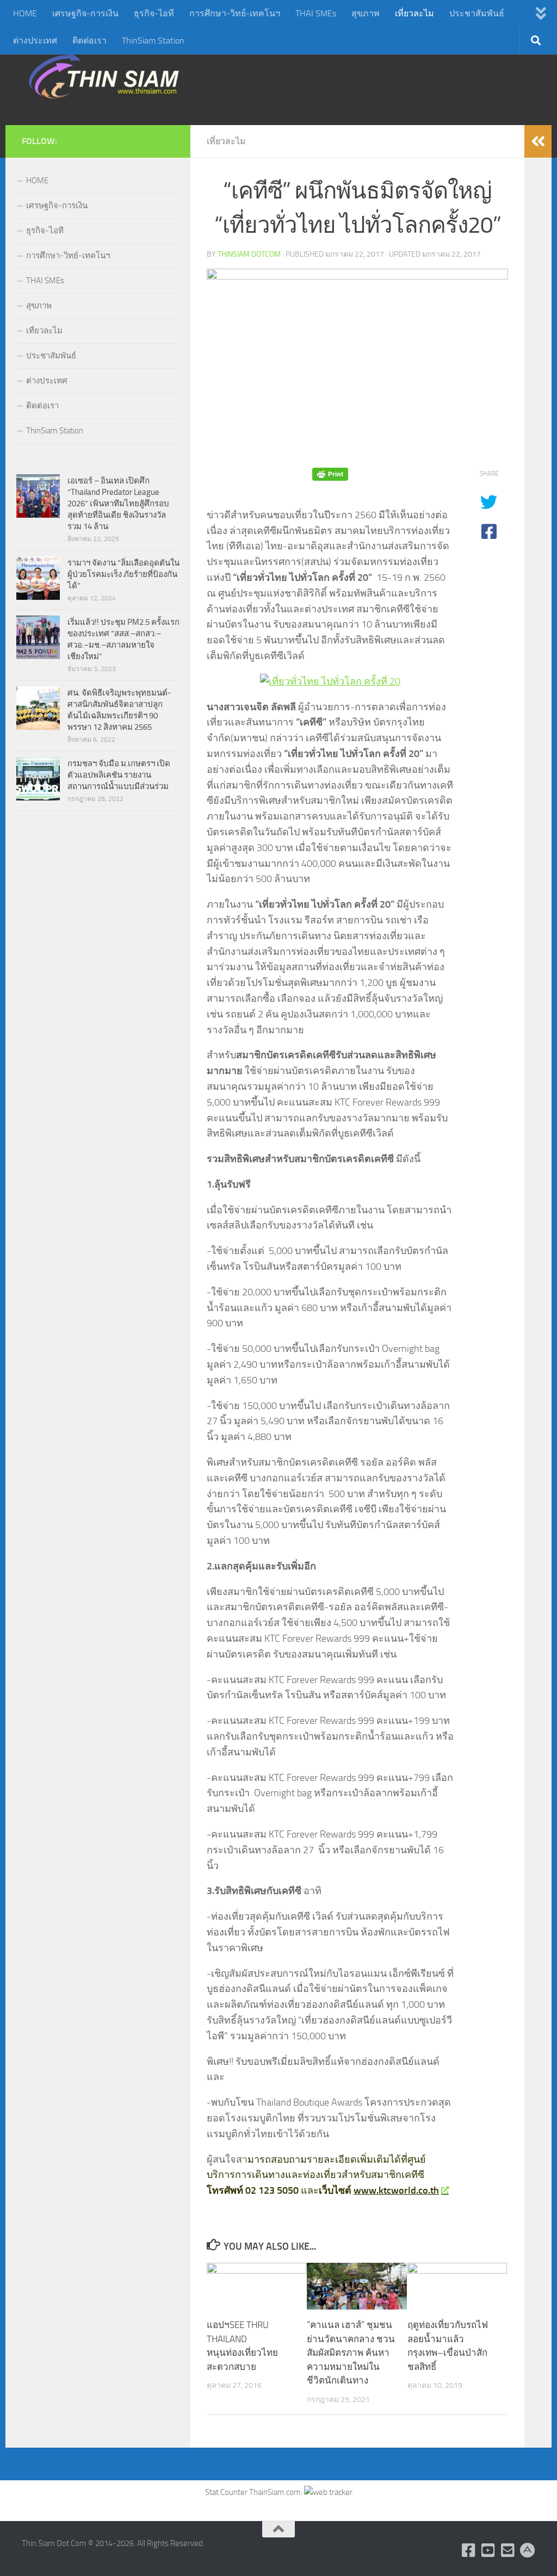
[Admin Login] (528, 2550)
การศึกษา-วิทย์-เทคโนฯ (235, 13)
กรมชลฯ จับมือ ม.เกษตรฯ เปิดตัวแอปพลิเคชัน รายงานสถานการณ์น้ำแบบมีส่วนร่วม (119, 775)
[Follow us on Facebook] (469, 2550)
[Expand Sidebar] (538, 141)
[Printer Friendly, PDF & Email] (330, 474)
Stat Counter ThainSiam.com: (255, 2492)
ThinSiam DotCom (249, 254)
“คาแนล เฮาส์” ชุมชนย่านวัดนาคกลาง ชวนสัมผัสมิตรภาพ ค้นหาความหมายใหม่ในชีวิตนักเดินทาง (351, 2352)
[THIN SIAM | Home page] (104, 76)
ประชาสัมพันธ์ (477, 13)
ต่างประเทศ (35, 41)
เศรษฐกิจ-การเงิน (85, 13)
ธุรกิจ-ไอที (154, 13)
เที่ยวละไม (414, 13)
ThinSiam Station (153, 41)
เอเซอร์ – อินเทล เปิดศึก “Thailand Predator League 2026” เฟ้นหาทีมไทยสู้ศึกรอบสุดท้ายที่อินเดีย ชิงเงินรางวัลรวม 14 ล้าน (118, 504)
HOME (25, 13)
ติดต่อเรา (89, 41)
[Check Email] (508, 2550)
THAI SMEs (316, 13)
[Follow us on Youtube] (488, 2550)
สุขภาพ (366, 13)
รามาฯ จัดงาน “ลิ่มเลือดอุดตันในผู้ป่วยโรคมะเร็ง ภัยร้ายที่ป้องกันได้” (123, 574)
